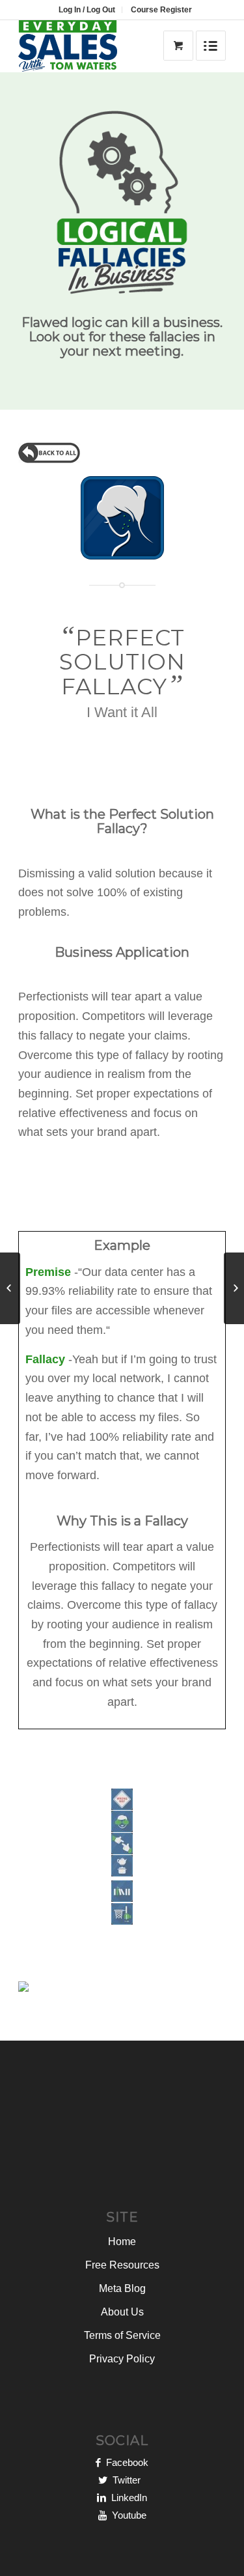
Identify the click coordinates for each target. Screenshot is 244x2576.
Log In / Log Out (87, 10)
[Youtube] (102, 2515)
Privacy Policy (122, 2359)
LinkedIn (127, 2498)
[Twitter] (103, 2480)
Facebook (125, 2462)
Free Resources (122, 2265)
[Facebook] (98, 2462)
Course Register (161, 10)
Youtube (127, 2515)
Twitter (127, 2480)
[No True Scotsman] (10, 1288)
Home (122, 2242)
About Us (122, 2312)
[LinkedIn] (102, 2498)
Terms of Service (122, 2335)
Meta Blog (122, 2288)
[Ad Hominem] (234, 1288)
